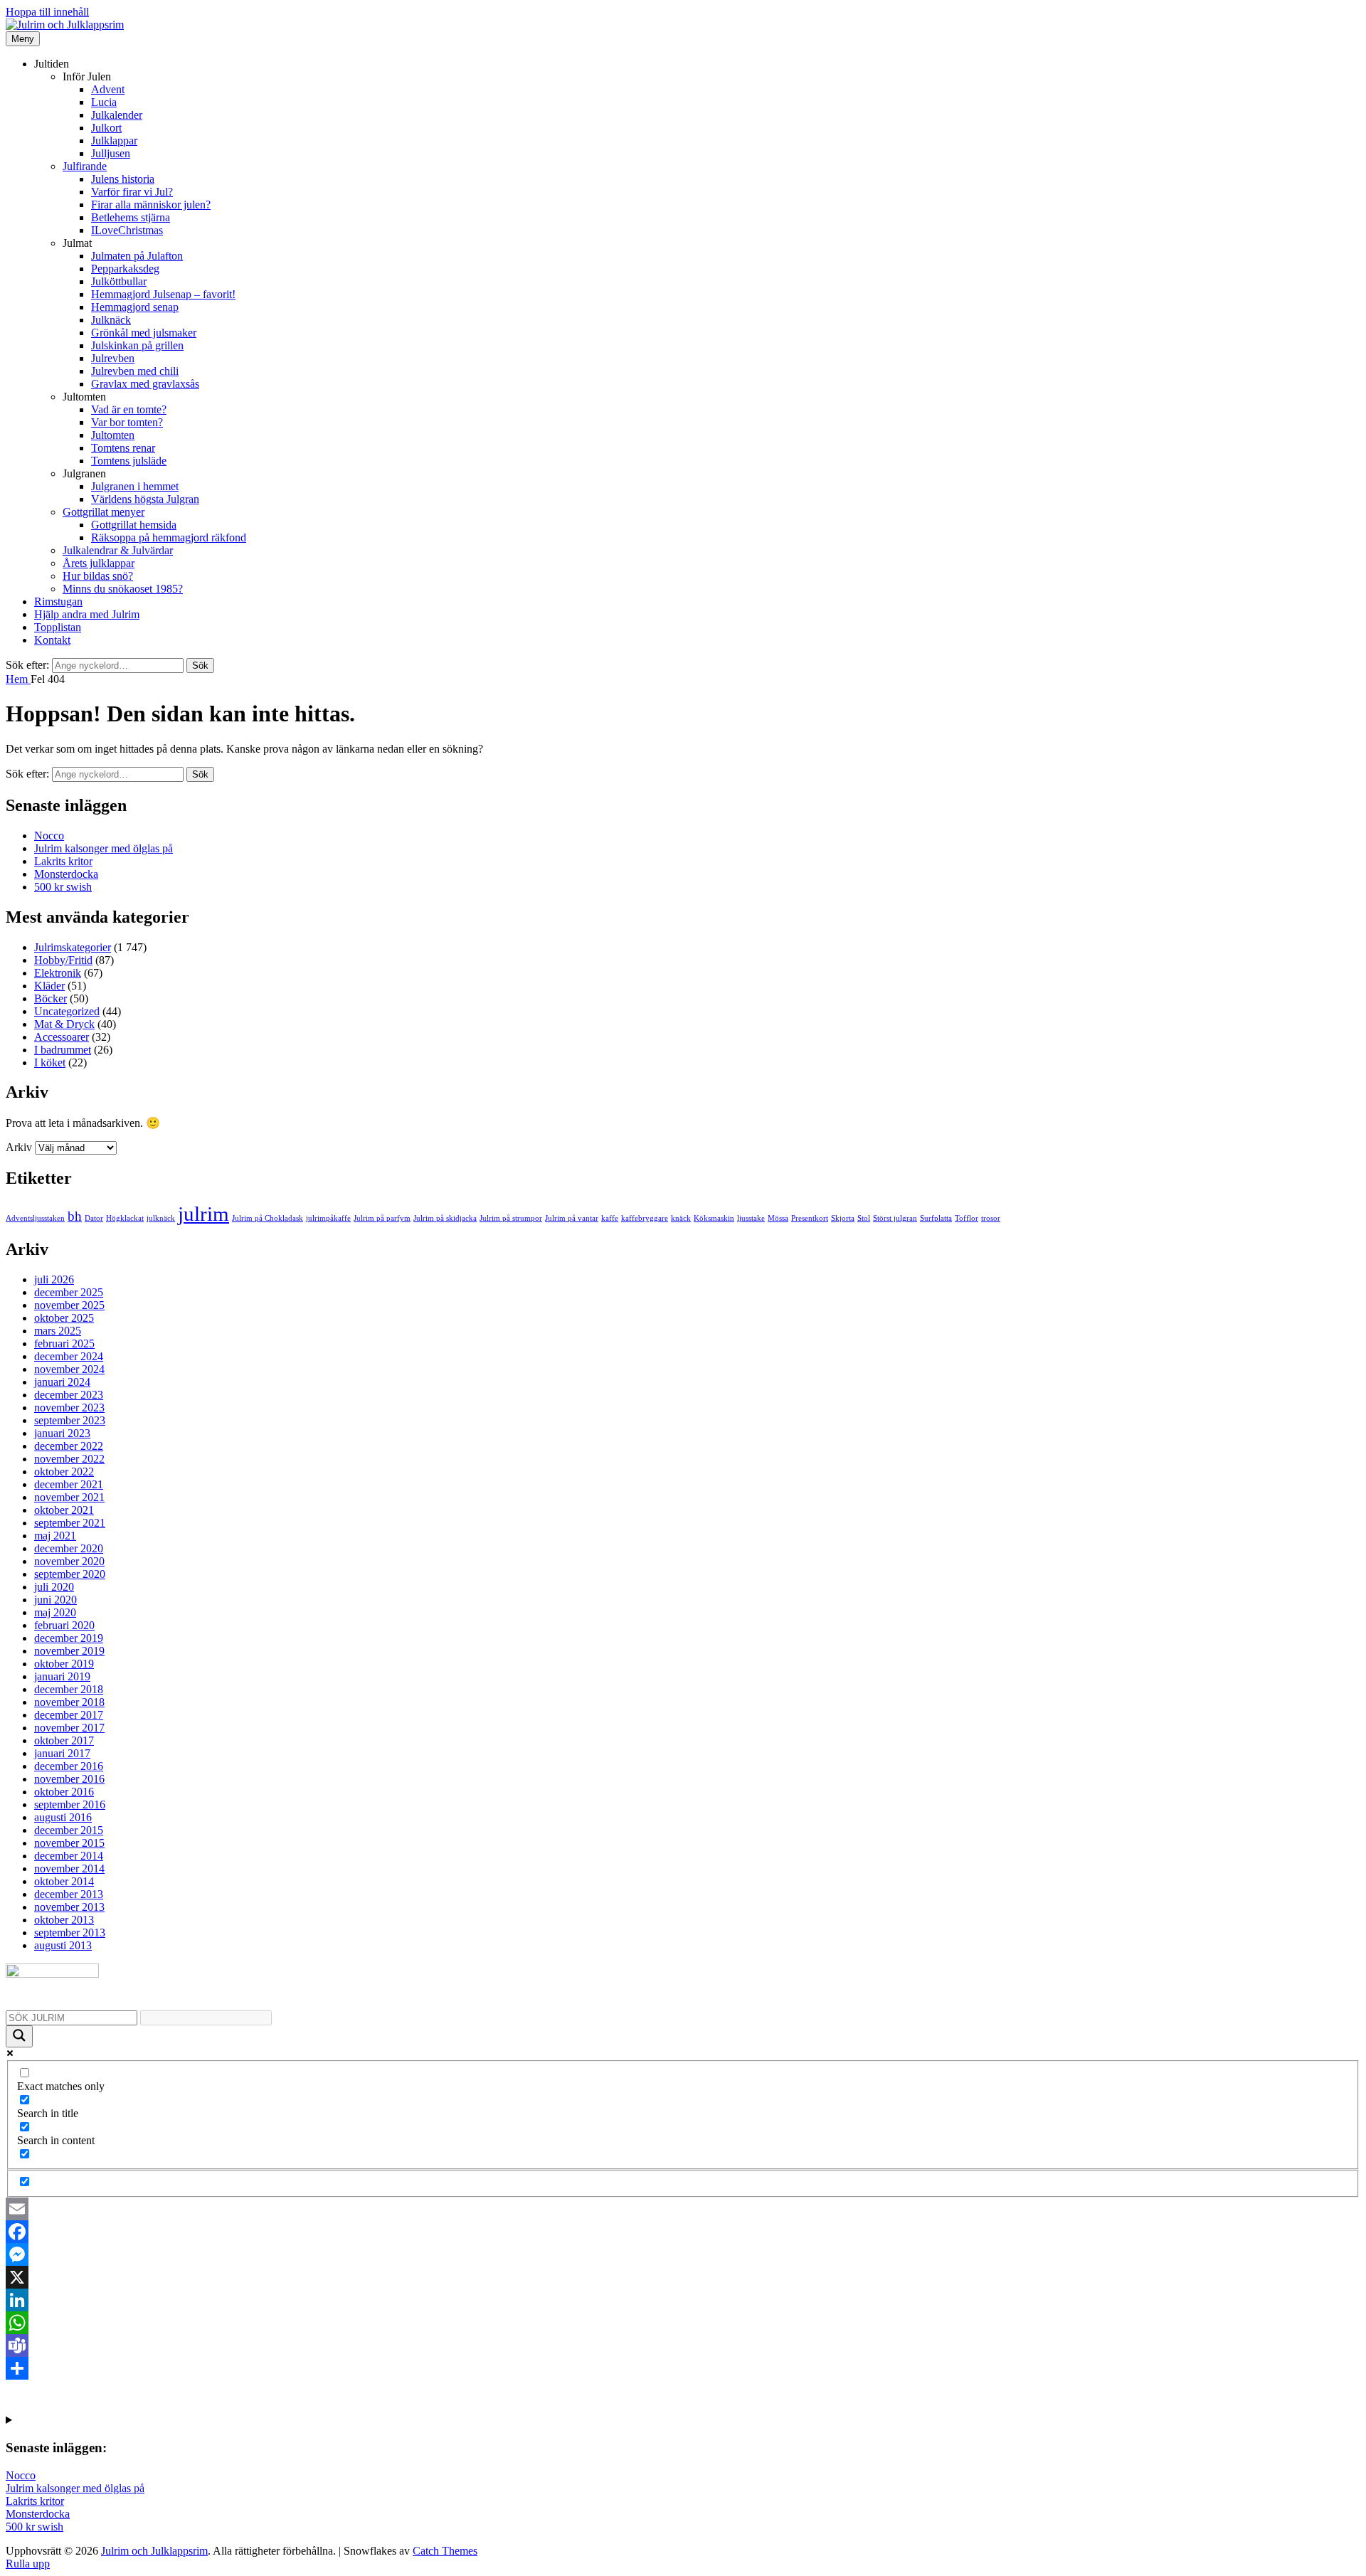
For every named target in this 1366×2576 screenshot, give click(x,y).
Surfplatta (936, 1218)
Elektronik (58, 973)
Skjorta (843, 1218)
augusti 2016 (63, 1817)
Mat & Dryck (64, 1024)
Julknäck (111, 320)
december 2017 (69, 1715)
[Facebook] (683, 2232)
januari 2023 (62, 1433)
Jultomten (113, 435)
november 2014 (69, 1869)
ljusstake (751, 1218)
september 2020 (70, 1574)
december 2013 (69, 1894)
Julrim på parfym (382, 1218)
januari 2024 (62, 1382)
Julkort (106, 128)
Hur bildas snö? (98, 576)
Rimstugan (58, 601)
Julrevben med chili (135, 371)
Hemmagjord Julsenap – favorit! (163, 294)
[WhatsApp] (683, 2323)
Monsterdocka (66, 874)
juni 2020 (55, 1600)
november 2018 (69, 1702)
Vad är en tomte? (129, 409)
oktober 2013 (64, 1920)
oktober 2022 (64, 1472)
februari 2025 (64, 1343)
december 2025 (69, 1292)
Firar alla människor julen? (151, 205)
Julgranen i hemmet (135, 486)
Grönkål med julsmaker (144, 333)
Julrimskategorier (73, 947)
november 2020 (69, 1561)
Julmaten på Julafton (137, 256)
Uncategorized (67, 1011)
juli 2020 (54, 1587)
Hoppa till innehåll (47, 12)
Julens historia (123, 179)
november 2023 (69, 1408)
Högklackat (125, 1218)
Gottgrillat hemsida (134, 525)
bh (75, 1216)
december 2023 (69, 1395)
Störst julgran (895, 1218)
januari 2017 (62, 1753)
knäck (681, 1218)
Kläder (49, 986)
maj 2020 (55, 1612)
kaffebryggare (645, 1218)
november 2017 (69, 1728)
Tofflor (967, 1218)
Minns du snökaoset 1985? (123, 589)
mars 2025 (58, 1331)
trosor (991, 1218)
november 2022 (69, 1459)
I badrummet (63, 1050)
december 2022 (69, 1446)
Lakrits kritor (63, 861)
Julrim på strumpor (511, 1218)
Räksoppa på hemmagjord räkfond (169, 537)
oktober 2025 (64, 1318)
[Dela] (683, 2368)
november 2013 (69, 1907)
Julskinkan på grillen (137, 345)
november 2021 (69, 1497)
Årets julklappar (99, 563)
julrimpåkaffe (328, 1218)
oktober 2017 (64, 1740)
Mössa (778, 1218)
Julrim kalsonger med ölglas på (104, 848)
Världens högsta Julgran (145, 499)
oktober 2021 (64, 1510)
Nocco (49, 836)
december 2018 (69, 1689)
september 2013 (70, 1933)
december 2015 (69, 1830)
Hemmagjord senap (135, 307)
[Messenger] (683, 2254)
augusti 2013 (63, 1945)
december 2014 (69, 1856)
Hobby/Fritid (63, 960)
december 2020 (69, 1548)
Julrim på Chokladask (268, 1218)
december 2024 (69, 1356)
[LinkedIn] (683, 2300)
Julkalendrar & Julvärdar (118, 550)
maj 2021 (55, 1536)
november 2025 (69, 1305)
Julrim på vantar (572, 1218)
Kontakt (52, 640)
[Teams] (683, 2346)
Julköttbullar (119, 281)
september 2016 (70, 1804)
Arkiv (19, 1147)
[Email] (683, 2209)
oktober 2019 (64, 1664)
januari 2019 (62, 1676)
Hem (18, 679)
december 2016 (69, 1766)
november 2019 (69, 1651)
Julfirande (85, 166)
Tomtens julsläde (129, 461)
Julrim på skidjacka (445, 1218)
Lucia (104, 102)
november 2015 (69, 1843)
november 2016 (69, 1779)
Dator (94, 1218)
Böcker (51, 998)
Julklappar (114, 141)
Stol (864, 1218)
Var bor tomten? (127, 422)
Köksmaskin (714, 1218)
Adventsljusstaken (35, 1218)
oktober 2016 (64, 1792)
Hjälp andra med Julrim (87, 614)
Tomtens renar (123, 448)
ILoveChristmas (127, 230)
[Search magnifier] (19, 2036)
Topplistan (58, 627)
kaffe (610, 1218)
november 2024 (69, 1369)
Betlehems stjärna (131, 217)
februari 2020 (64, 1625)
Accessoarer (62, 1037)
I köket (50, 1062)
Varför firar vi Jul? (132, 192)
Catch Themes (445, 2551)
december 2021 (69, 1484)
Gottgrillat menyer (104, 512)
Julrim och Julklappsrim (154, 2551)
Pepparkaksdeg (125, 269)
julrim (203, 1214)
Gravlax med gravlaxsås (145, 384)
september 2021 (70, 1523)
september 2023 (70, 1420)
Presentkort (810, 1218)
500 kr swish (63, 887)
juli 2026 (54, 1279)
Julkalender (117, 115)
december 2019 (69, 1638)
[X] (683, 2277)
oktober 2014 (64, 1881)
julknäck (161, 1218)
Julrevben (113, 358)
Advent (108, 89)
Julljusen (111, 153)
